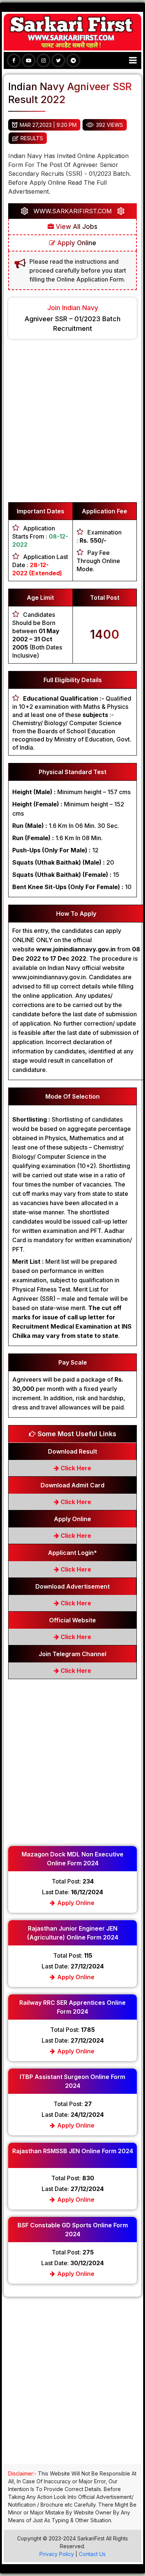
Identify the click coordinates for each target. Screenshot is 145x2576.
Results (32, 138)
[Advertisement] (72, 424)
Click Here (75, 1468)
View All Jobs (76, 227)
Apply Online (76, 243)
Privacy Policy (57, 2554)
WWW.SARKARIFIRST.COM (73, 211)
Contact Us (92, 2554)
